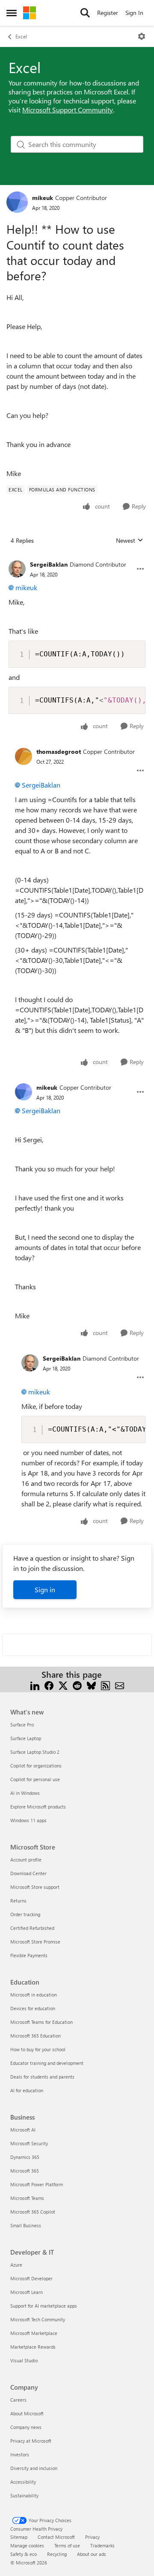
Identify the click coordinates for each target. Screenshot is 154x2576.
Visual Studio (24, 2360)
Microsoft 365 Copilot (33, 2212)
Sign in (45, 1589)
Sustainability (24, 2495)
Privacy (92, 2537)
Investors (20, 2454)
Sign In (134, 13)
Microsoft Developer (31, 2278)
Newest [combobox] (130, 541)
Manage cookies (27, 2545)
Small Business (26, 2225)
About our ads (92, 2554)
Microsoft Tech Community (38, 2319)
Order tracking (25, 1914)
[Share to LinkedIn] (35, 1685)
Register (108, 13)
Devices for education (33, 2008)
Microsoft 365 (25, 2171)
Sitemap (19, 2537)
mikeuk (43, 198)
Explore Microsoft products (38, 1807)
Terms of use (67, 2545)
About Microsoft (27, 2413)
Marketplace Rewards (33, 2347)
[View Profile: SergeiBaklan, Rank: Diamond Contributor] (17, 569)
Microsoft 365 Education (36, 2036)
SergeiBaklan (49, 564)
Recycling (57, 2554)
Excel (21, 36)
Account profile (26, 1860)
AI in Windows (25, 1793)
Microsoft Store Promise (35, 1942)
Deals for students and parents (42, 2077)
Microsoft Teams (27, 2198)
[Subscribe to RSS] (105, 1685)
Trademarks (102, 2545)
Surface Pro (22, 1725)
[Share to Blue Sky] (91, 1685)
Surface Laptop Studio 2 (35, 1752)
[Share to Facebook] (49, 1685)
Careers (18, 2400)
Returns (18, 1901)
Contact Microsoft (56, 2537)
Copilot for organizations (36, 1766)
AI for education (27, 2090)
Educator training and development (47, 2063)
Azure (16, 2265)
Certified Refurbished (32, 1928)
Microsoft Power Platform (37, 2184)
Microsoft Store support (35, 1887)
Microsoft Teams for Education (41, 2022)
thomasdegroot (59, 751)
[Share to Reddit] (77, 1685)
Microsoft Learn (27, 2292)
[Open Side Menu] (12, 13)
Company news (26, 2427)
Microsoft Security (29, 2143)
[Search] (85, 13)
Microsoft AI (23, 2130)
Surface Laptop (26, 1738)
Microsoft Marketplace (34, 2333)
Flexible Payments (29, 1955)
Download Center (28, 1873)
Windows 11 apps (28, 1820)
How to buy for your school (38, 2049)
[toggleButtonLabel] (142, 36)
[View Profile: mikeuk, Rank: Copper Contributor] (17, 202)
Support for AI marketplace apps (44, 2306)
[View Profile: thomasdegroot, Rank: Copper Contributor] (24, 756)
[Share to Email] (120, 1685)
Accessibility (23, 2482)
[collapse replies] (77, 558)
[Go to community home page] (30, 13)
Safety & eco (24, 2554)
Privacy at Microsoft (31, 2441)
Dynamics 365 (25, 2157)
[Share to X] (63, 1685)
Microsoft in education (34, 1995)
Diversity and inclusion (34, 2468)
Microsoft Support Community (68, 110)
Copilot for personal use (35, 1779)
